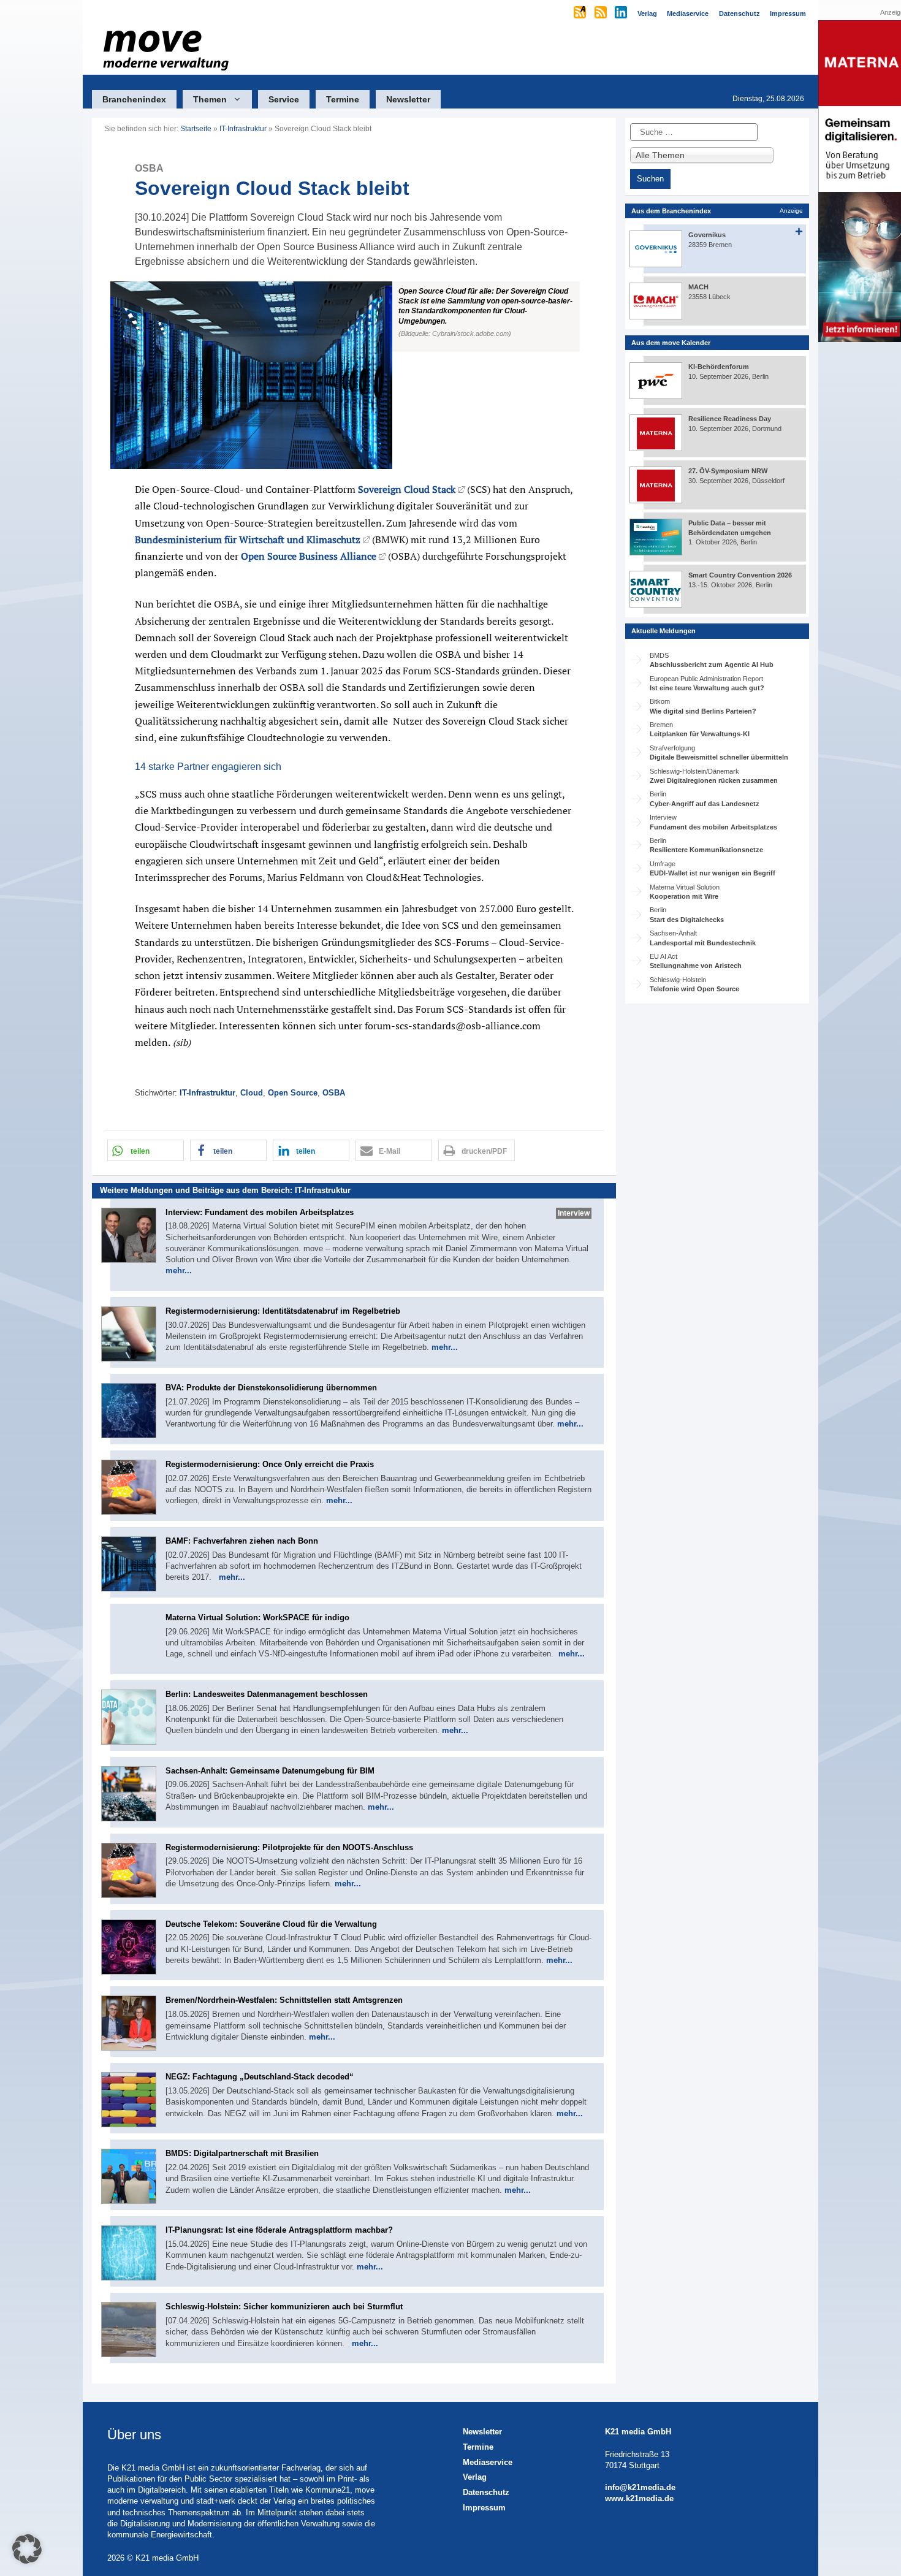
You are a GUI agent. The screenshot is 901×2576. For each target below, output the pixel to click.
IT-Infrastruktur (243, 129)
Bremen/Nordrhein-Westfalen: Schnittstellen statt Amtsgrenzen (284, 2000)
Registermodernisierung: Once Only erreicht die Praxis (270, 1464)
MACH (698, 287)
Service (284, 99)
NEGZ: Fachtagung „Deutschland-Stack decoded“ (260, 2077)
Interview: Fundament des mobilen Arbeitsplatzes (260, 1212)
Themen (210, 99)
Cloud (252, 1093)
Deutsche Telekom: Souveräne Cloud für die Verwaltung (271, 1924)
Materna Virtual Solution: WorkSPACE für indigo (257, 1618)
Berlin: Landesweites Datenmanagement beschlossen (267, 1694)
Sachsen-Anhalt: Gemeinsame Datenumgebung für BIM (270, 1771)
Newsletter (408, 99)
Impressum (484, 2508)
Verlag (475, 2477)
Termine (343, 99)
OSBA (334, 1093)
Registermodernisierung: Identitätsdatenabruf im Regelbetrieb (283, 1311)
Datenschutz (486, 2492)
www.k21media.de (639, 2498)
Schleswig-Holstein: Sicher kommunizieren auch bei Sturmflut (284, 2307)
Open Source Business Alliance (309, 556)
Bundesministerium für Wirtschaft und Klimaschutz (248, 539)
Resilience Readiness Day (730, 419)
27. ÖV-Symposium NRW (728, 471)
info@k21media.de (640, 2487)
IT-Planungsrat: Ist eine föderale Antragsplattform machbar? (279, 2230)
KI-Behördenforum (719, 367)
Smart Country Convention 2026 (740, 575)
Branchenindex (134, 99)
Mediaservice (488, 2462)
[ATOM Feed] (581, 13)
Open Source (293, 1093)
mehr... (179, 1271)
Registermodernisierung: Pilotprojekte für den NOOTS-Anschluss (289, 1847)
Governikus (707, 235)
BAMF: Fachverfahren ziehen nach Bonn (242, 1541)
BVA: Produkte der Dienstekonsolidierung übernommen (271, 1388)
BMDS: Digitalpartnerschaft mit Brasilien (242, 2153)
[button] (354, 375)
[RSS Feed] (602, 13)
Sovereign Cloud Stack (407, 489)
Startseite (196, 129)
